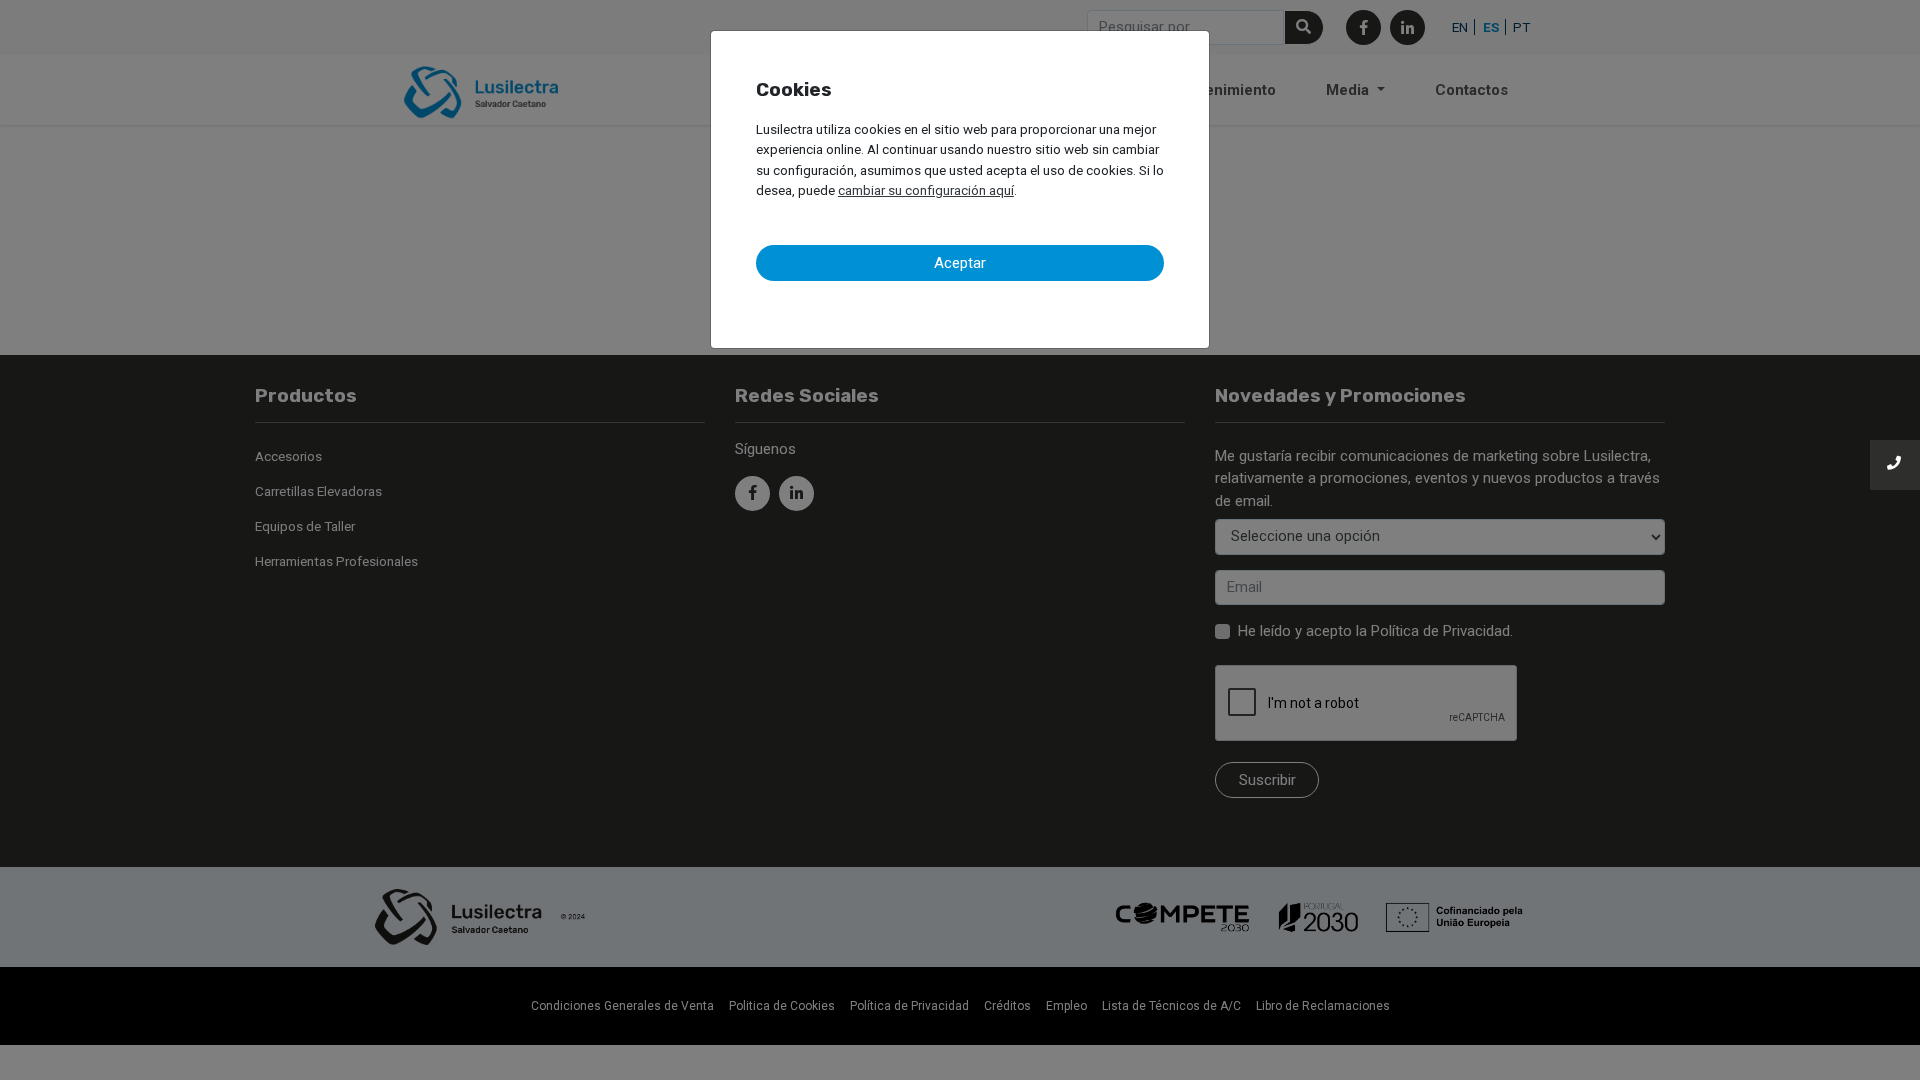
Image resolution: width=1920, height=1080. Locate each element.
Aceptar (960, 263)
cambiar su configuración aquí (926, 190)
